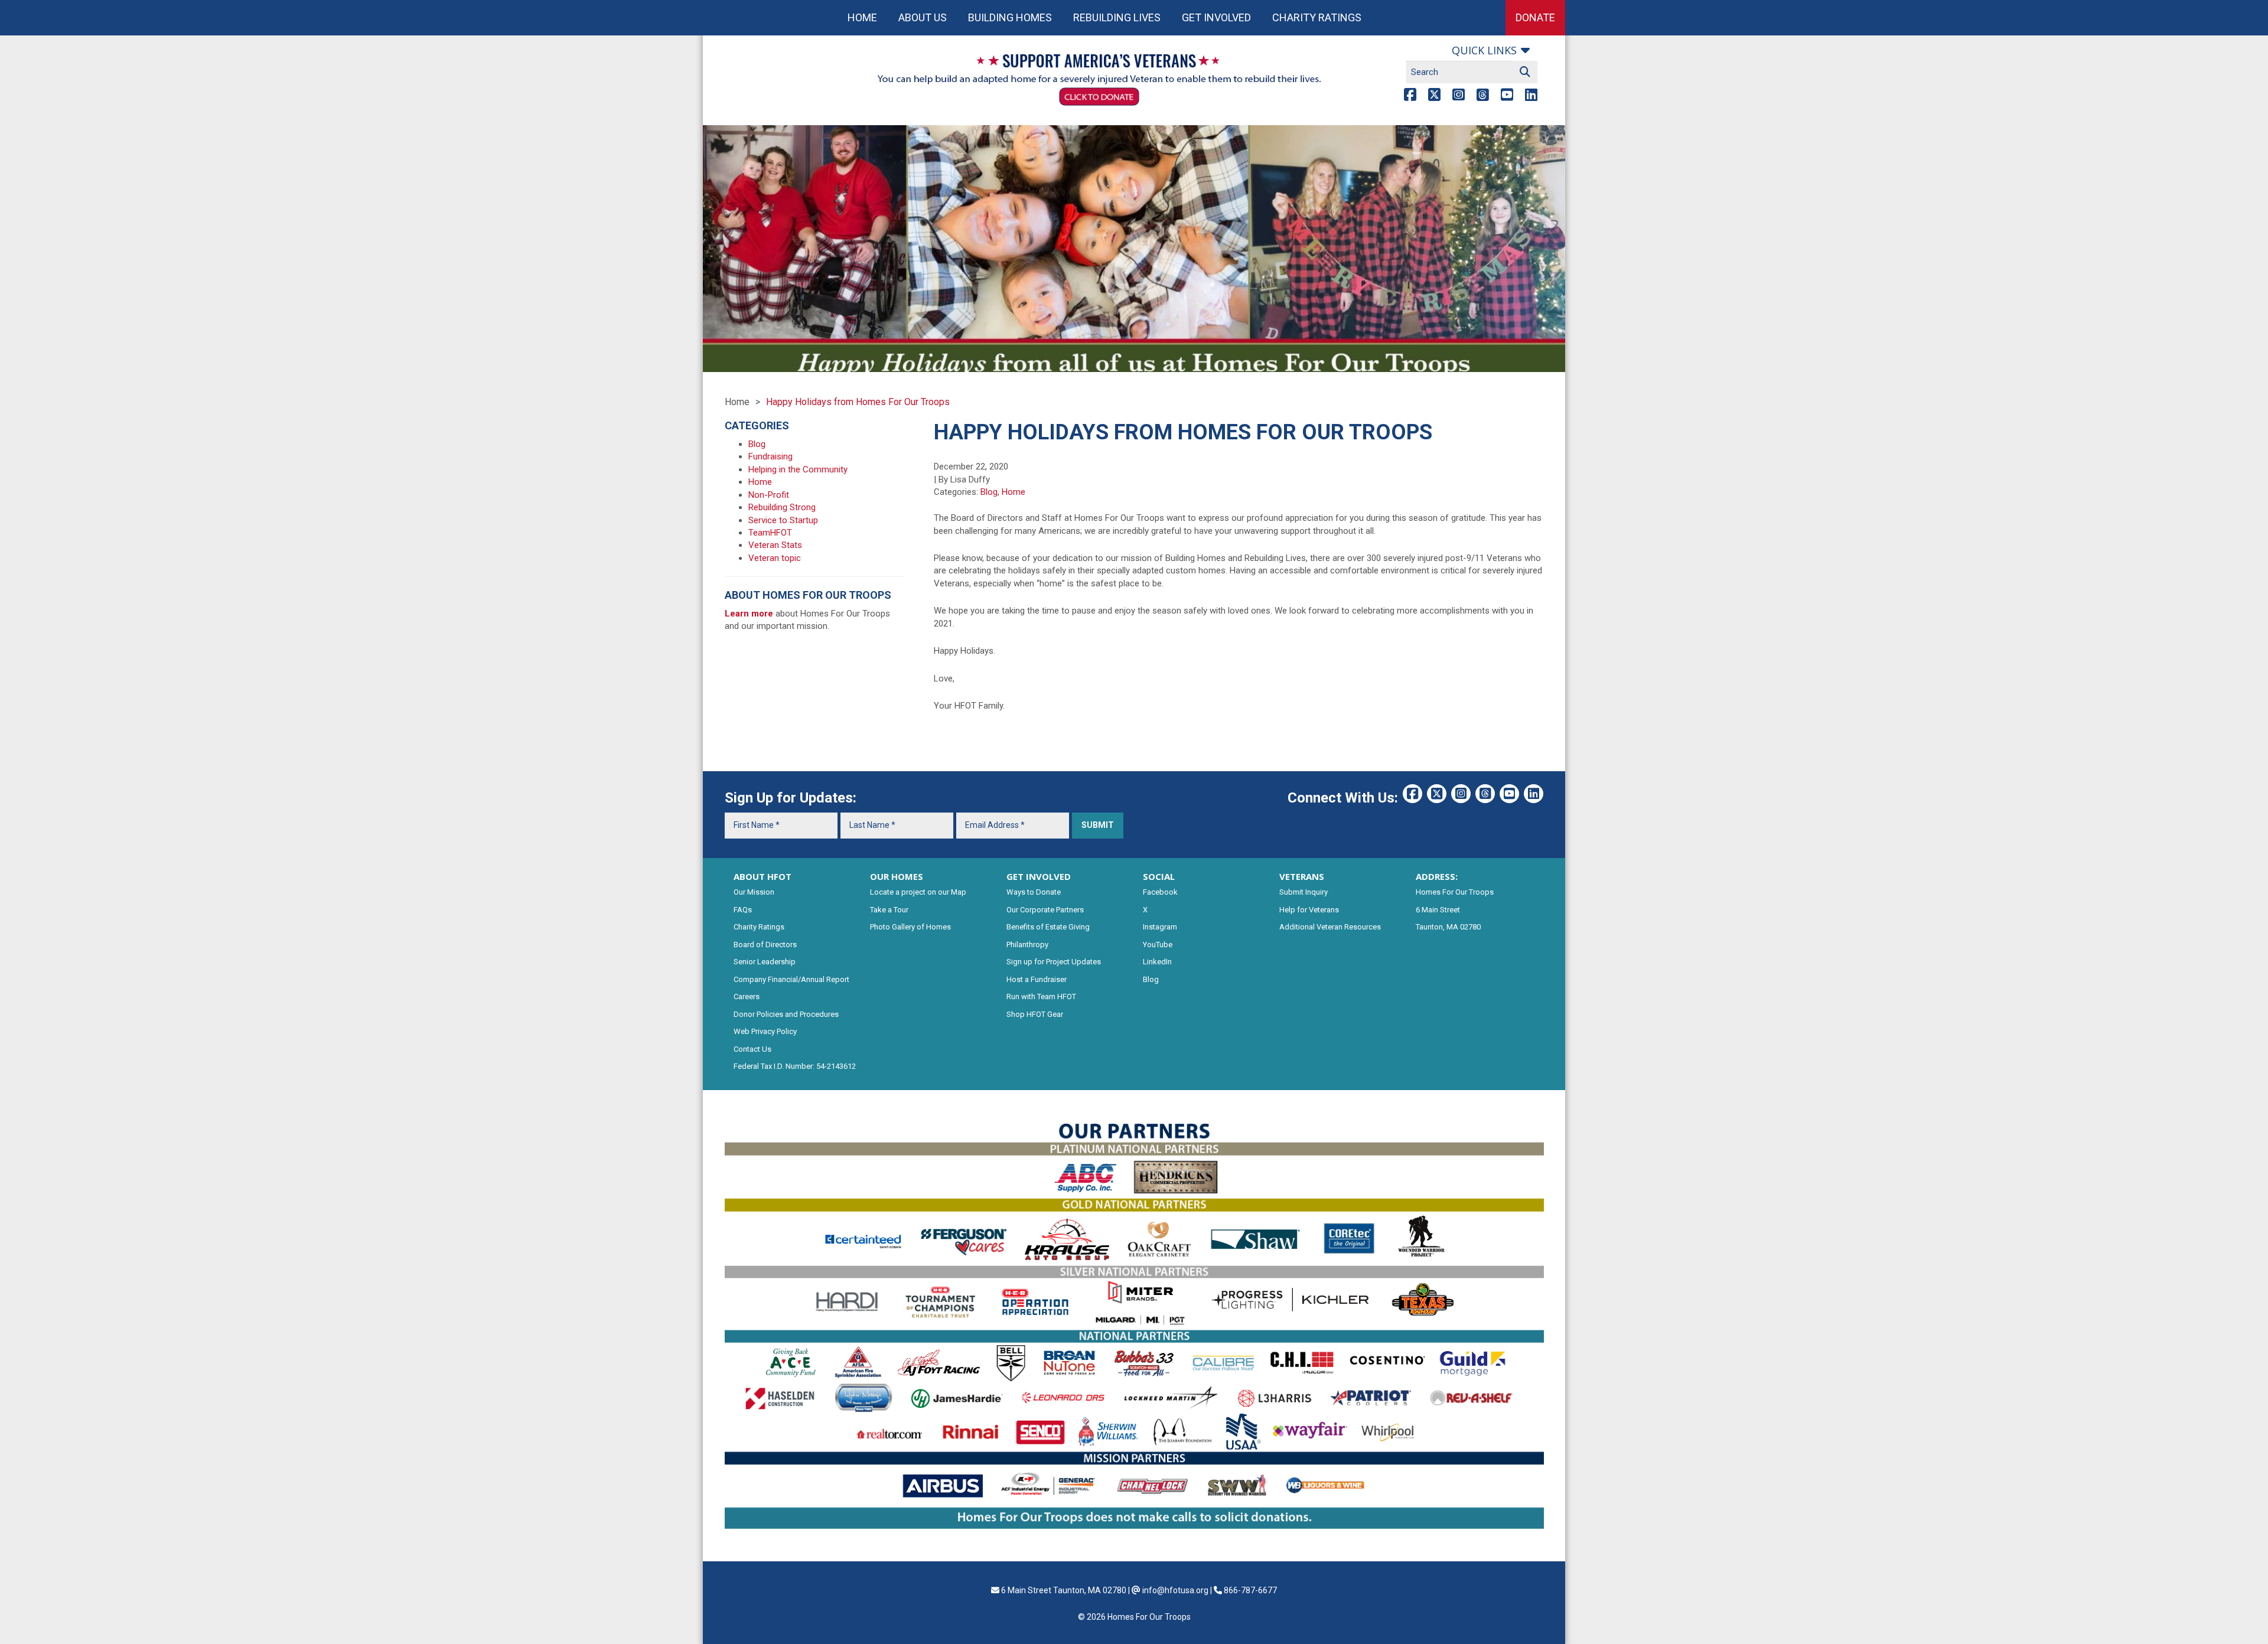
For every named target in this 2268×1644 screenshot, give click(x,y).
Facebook (1160, 892)
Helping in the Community (798, 469)
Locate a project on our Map (918, 892)
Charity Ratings (1317, 17)
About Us (923, 17)
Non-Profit (769, 495)
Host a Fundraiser (1037, 979)
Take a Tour (889, 910)
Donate (1535, 17)
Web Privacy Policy (765, 1031)
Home (862, 17)
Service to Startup (783, 520)
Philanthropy (1027, 945)
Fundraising (770, 456)
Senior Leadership (765, 962)
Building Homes (1010, 17)
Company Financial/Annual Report (791, 979)
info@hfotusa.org (1175, 1590)
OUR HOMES (897, 876)
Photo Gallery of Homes (910, 927)
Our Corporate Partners (1045, 910)
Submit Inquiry (1304, 892)
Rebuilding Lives (1117, 17)
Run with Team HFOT (1041, 996)
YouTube (1158, 945)
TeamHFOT (770, 533)
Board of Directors (765, 945)
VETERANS (1302, 876)
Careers (747, 996)
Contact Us (752, 1049)
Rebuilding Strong (782, 507)
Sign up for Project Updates (1054, 962)
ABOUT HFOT (762, 876)
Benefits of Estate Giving (1048, 927)
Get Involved (1216, 17)
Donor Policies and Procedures (786, 1014)
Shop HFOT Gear (1035, 1014)
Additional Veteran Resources (1330, 927)
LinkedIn (1157, 962)
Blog (989, 492)
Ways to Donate (1034, 892)
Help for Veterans (1309, 910)
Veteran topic (775, 558)
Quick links (1484, 50)
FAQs (743, 910)
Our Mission (754, 892)
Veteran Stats (775, 545)
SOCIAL (1159, 876)
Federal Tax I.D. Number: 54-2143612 (795, 1066)
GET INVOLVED (1039, 876)
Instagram (1160, 927)
